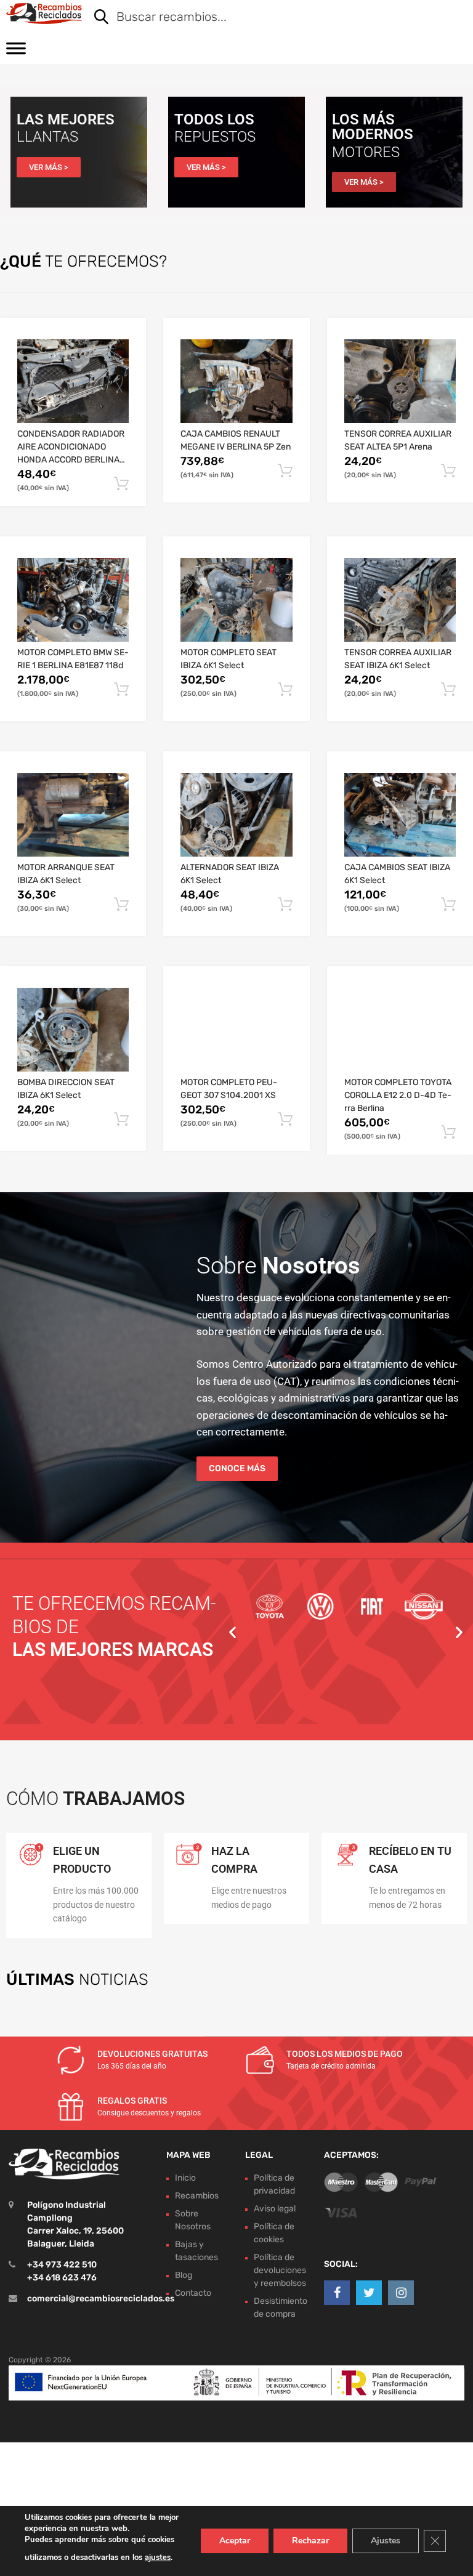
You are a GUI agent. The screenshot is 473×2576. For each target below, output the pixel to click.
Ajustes (386, 2541)
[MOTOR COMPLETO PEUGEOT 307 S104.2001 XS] (236, 1030)
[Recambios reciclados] (44, 14)
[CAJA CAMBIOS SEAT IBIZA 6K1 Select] (400, 815)
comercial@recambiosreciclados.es (101, 2299)
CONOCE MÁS (237, 1468)
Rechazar (310, 2541)
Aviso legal (275, 2209)
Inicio (185, 2178)
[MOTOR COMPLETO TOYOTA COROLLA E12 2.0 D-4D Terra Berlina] (400, 1030)
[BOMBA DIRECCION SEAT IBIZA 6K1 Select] (73, 1030)
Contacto (193, 2293)
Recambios (197, 2196)
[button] (232, 1632)
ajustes (158, 2558)
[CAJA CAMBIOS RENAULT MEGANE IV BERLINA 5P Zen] (236, 381)
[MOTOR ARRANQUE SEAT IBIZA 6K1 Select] (73, 815)
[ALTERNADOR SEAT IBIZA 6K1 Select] (236, 815)
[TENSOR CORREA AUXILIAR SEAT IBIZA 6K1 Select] (400, 600)
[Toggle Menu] (16, 52)
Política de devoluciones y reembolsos (280, 2270)
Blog (184, 2275)
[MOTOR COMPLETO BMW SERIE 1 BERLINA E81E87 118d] (73, 600)
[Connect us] (337, 2293)
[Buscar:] (271, 18)
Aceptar (235, 2541)
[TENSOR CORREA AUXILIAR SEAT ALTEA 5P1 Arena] (400, 381)
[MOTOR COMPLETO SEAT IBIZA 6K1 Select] (236, 600)
